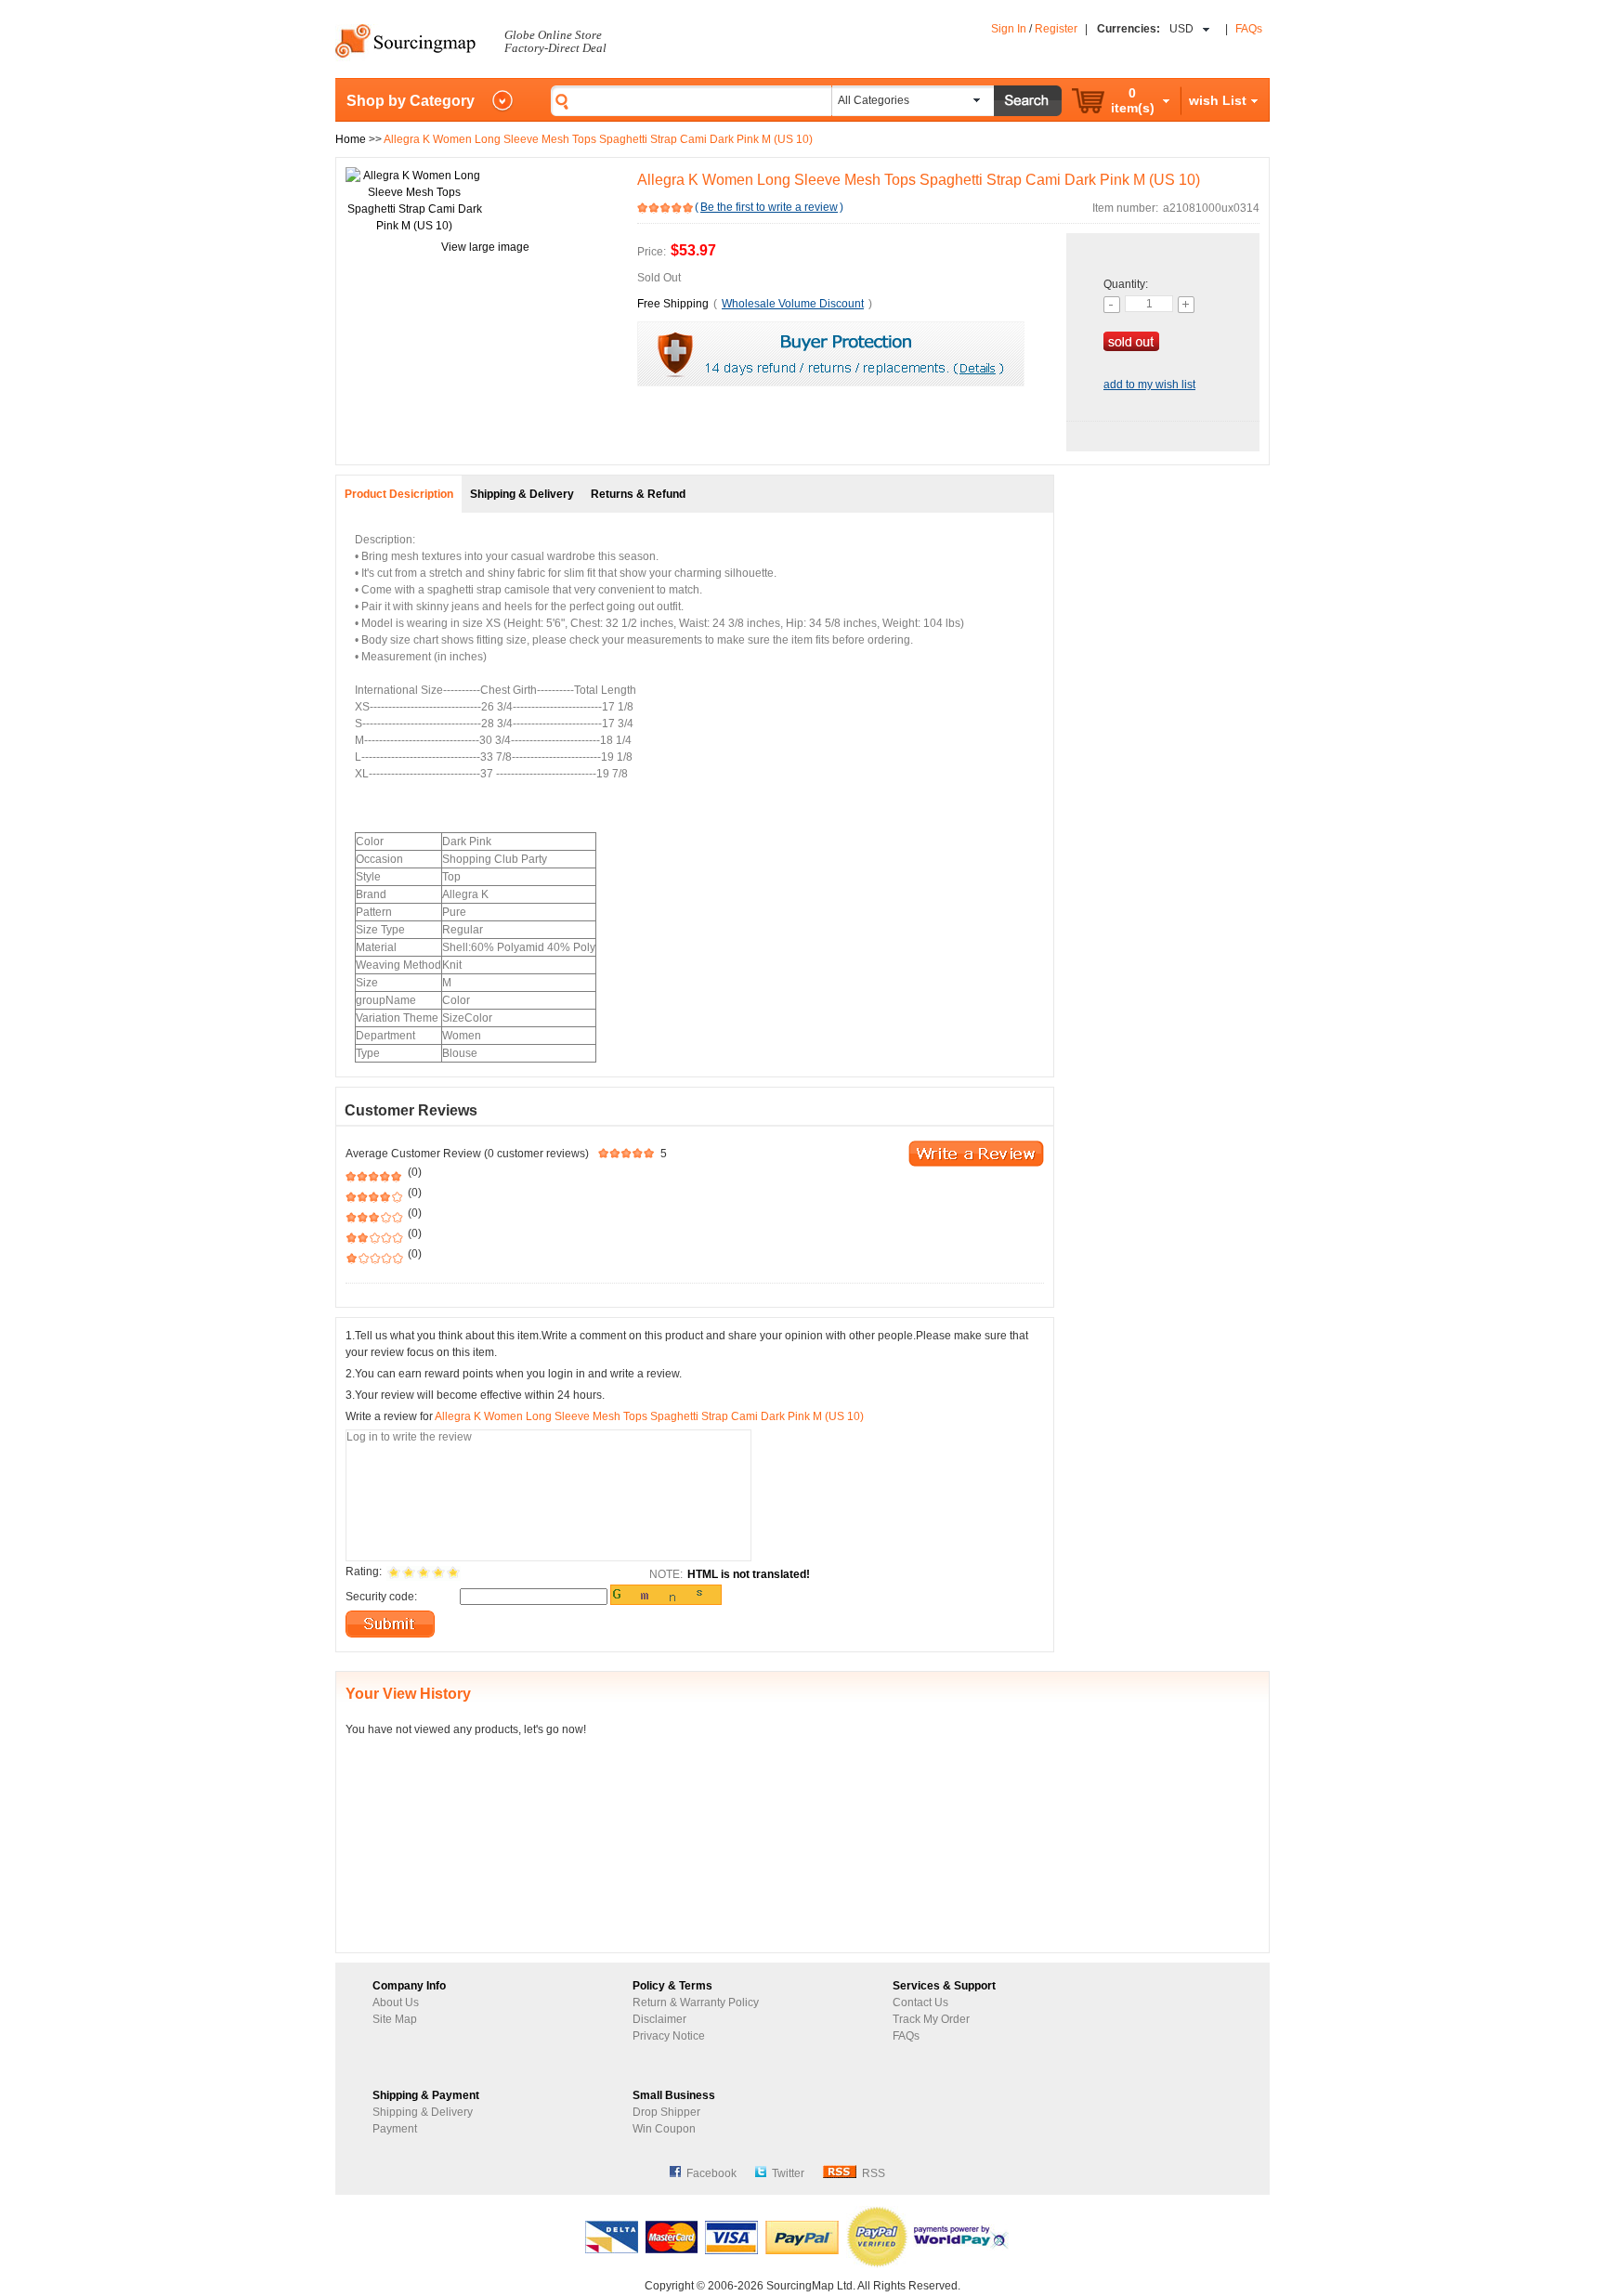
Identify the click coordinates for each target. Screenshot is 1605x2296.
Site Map (395, 2019)
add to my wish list (1149, 385)
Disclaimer (659, 2019)
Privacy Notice (669, 2036)
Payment (395, 2129)
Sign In (1009, 29)
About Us (396, 2002)
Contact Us (920, 2002)
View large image (485, 247)
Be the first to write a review (769, 207)
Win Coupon (664, 2129)
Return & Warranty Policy (696, 2002)
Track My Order (931, 2019)
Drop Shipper (666, 2112)
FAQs (1249, 29)
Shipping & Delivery (423, 2112)
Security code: (381, 1597)
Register (1056, 29)
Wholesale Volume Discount (793, 304)
